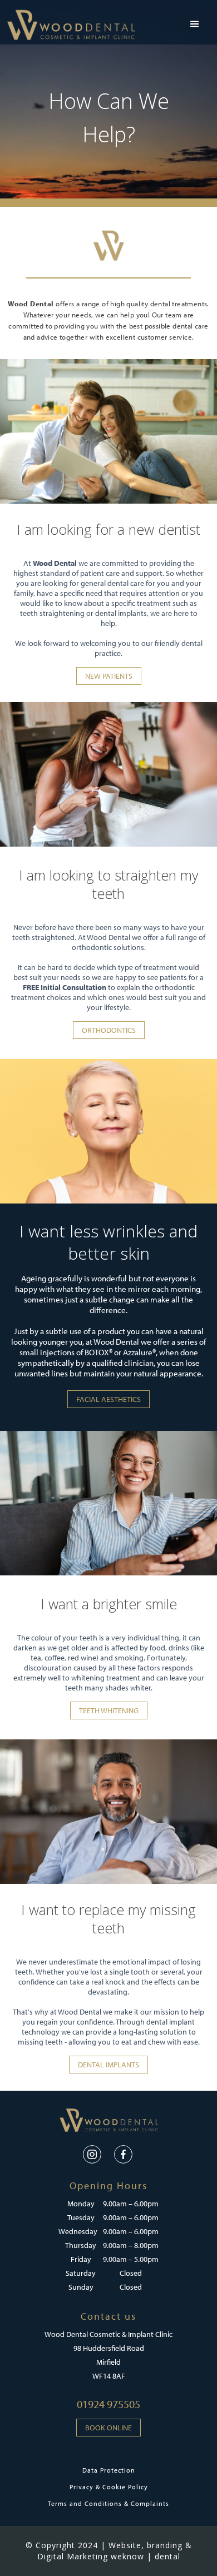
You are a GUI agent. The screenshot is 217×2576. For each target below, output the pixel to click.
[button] (195, 24)
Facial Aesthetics (108, 1399)
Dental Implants (108, 2065)
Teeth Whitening (109, 1710)
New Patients (109, 676)
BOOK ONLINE (108, 2428)
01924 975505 (108, 2404)
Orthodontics (109, 1030)
